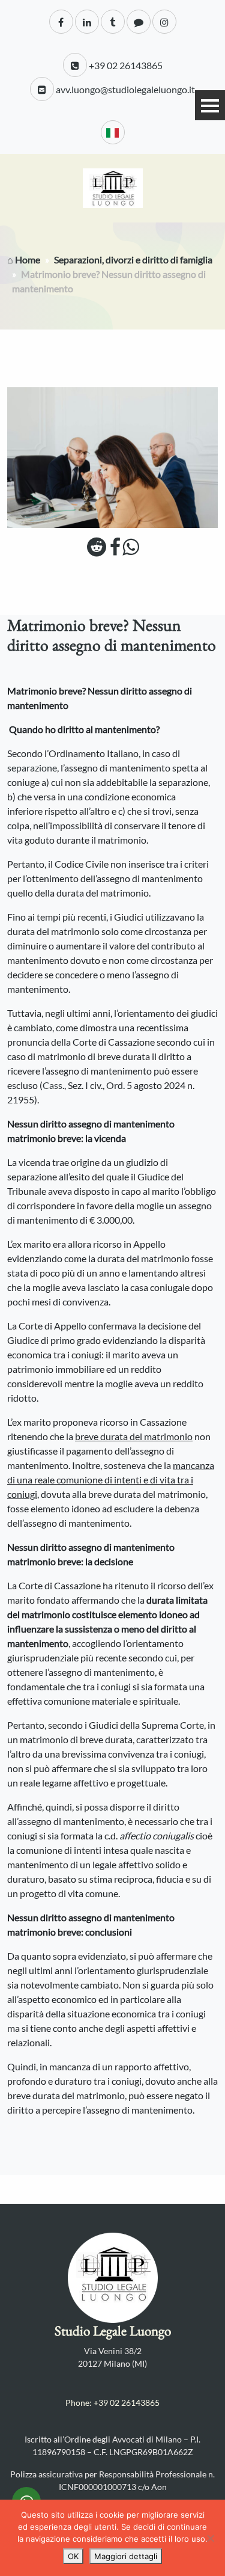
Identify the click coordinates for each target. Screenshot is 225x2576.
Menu (210, 105)
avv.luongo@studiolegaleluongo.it (124, 89)
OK (73, 2556)
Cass (52, 1085)
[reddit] (97, 550)
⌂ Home (24, 259)
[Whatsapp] (130, 550)
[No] (210, 2538)
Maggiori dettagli (126, 2556)
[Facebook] (115, 550)
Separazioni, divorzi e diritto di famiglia (133, 259)
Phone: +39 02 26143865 (112, 2403)
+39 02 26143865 (125, 65)
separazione (32, 768)
